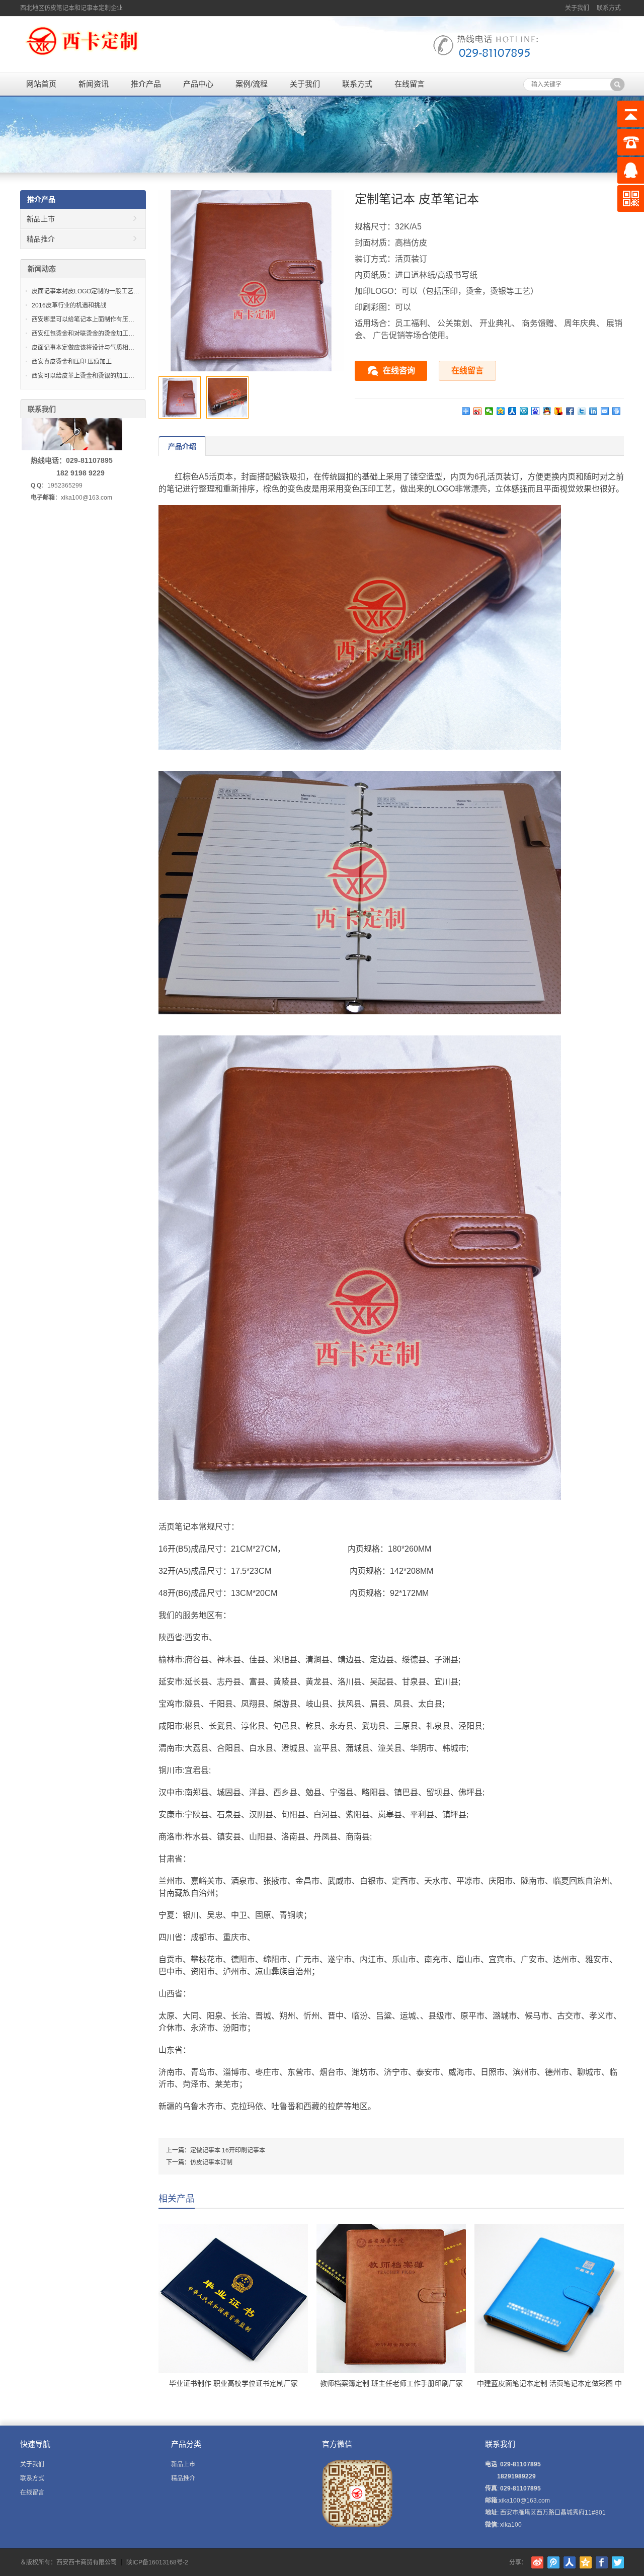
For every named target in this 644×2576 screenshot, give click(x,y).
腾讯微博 (553, 2562)
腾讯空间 (586, 2562)
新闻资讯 (94, 84)
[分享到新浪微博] (478, 411)
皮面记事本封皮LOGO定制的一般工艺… (86, 291)
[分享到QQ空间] (501, 411)
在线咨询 (399, 371)
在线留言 (410, 84)
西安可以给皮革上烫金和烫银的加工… (83, 376)
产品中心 (198, 84)
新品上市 (41, 219)
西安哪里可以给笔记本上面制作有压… (83, 319)
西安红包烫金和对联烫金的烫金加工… (83, 334)
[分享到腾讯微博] (524, 411)
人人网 (570, 2562)
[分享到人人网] (512, 411)
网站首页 (41, 84)
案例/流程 (252, 84)
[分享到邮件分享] (605, 411)
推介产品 (146, 84)
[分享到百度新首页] (536, 411)
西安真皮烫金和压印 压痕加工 (72, 362)
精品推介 (41, 239)
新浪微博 (537, 2562)
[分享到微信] (489, 411)
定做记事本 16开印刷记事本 (228, 2150)
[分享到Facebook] (570, 411)
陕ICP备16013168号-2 (157, 2562)
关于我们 (577, 8)
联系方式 (609, 8)
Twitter (618, 2562)
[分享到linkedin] (593, 411)
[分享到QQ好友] (547, 411)
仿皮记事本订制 (211, 2162)
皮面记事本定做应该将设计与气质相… (83, 348)
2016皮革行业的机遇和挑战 (69, 305)
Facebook (602, 2562)
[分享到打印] (617, 411)
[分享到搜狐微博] (559, 411)
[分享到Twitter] (582, 411)
